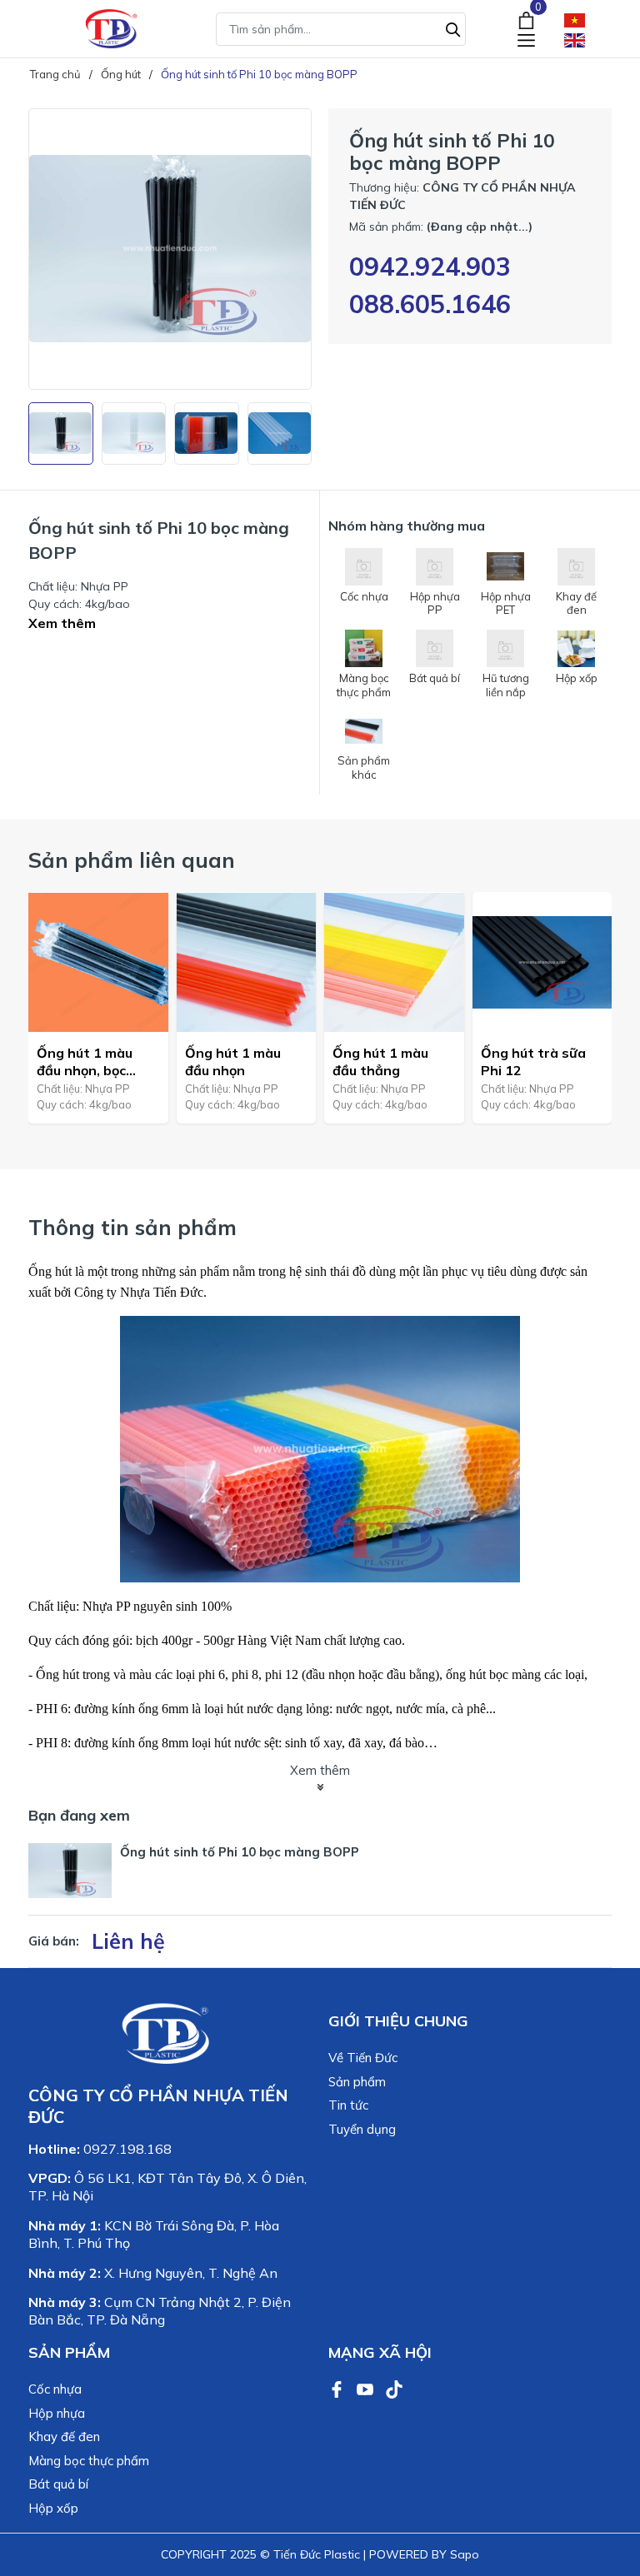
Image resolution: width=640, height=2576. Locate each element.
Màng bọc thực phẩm (89, 2461)
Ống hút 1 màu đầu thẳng (380, 1061)
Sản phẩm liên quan (132, 860)
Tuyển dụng (362, 2129)
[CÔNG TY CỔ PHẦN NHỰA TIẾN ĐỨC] (112, 29)
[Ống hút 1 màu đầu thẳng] (394, 962)
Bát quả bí (58, 2484)
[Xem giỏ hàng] (526, 18)
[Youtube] (367, 2388)
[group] (170, 249)
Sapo (465, 2554)
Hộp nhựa (57, 2413)
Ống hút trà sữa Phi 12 (533, 1061)
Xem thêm (62, 623)
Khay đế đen (64, 2436)
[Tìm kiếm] (453, 27)
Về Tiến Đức (363, 2058)
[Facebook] (338, 2388)
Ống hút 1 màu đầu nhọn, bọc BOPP (85, 1062)
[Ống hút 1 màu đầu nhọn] (247, 962)
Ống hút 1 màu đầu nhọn (233, 1061)
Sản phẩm (357, 2082)
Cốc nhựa (55, 2389)
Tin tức (348, 2105)
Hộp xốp (53, 2508)
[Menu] (526, 40)
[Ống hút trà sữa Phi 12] (542, 962)
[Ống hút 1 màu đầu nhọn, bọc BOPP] (98, 962)
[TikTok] (394, 2388)
